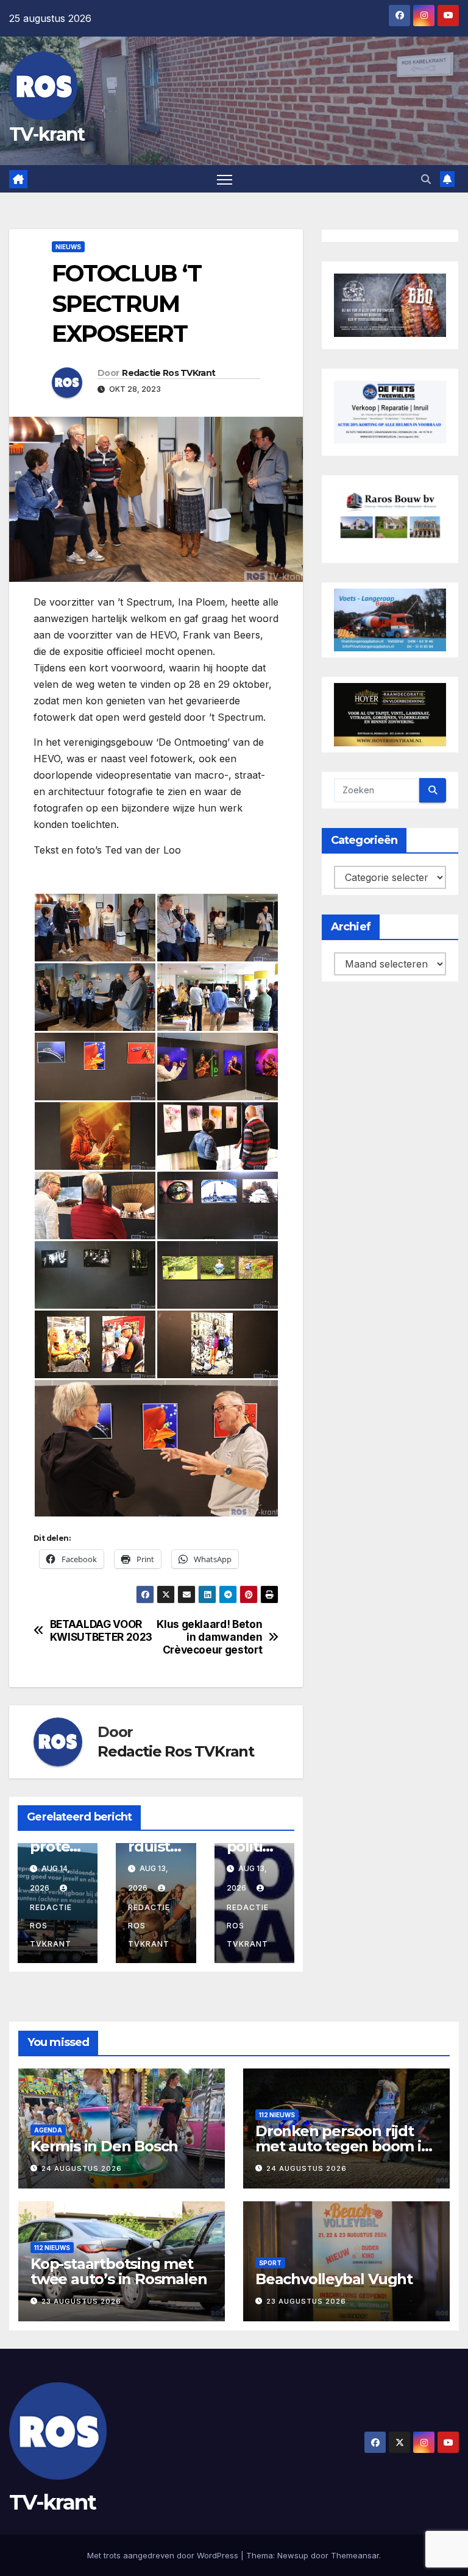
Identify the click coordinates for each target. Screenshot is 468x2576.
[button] (426, 179)
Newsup (293, 2555)
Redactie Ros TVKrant (168, 373)
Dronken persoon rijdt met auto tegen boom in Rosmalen (343, 2146)
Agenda (48, 2130)
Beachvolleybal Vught (334, 2279)
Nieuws (68, 247)
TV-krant (47, 134)
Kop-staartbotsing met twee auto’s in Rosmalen (119, 2271)
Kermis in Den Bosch (104, 2146)
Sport (270, 2263)
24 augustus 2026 (82, 2168)
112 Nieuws (277, 2115)
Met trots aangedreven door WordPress (164, 2555)
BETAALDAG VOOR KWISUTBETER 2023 (101, 1631)
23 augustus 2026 (81, 2301)
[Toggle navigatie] (225, 179)
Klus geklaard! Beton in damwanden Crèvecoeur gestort (209, 1637)
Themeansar (355, 2555)
